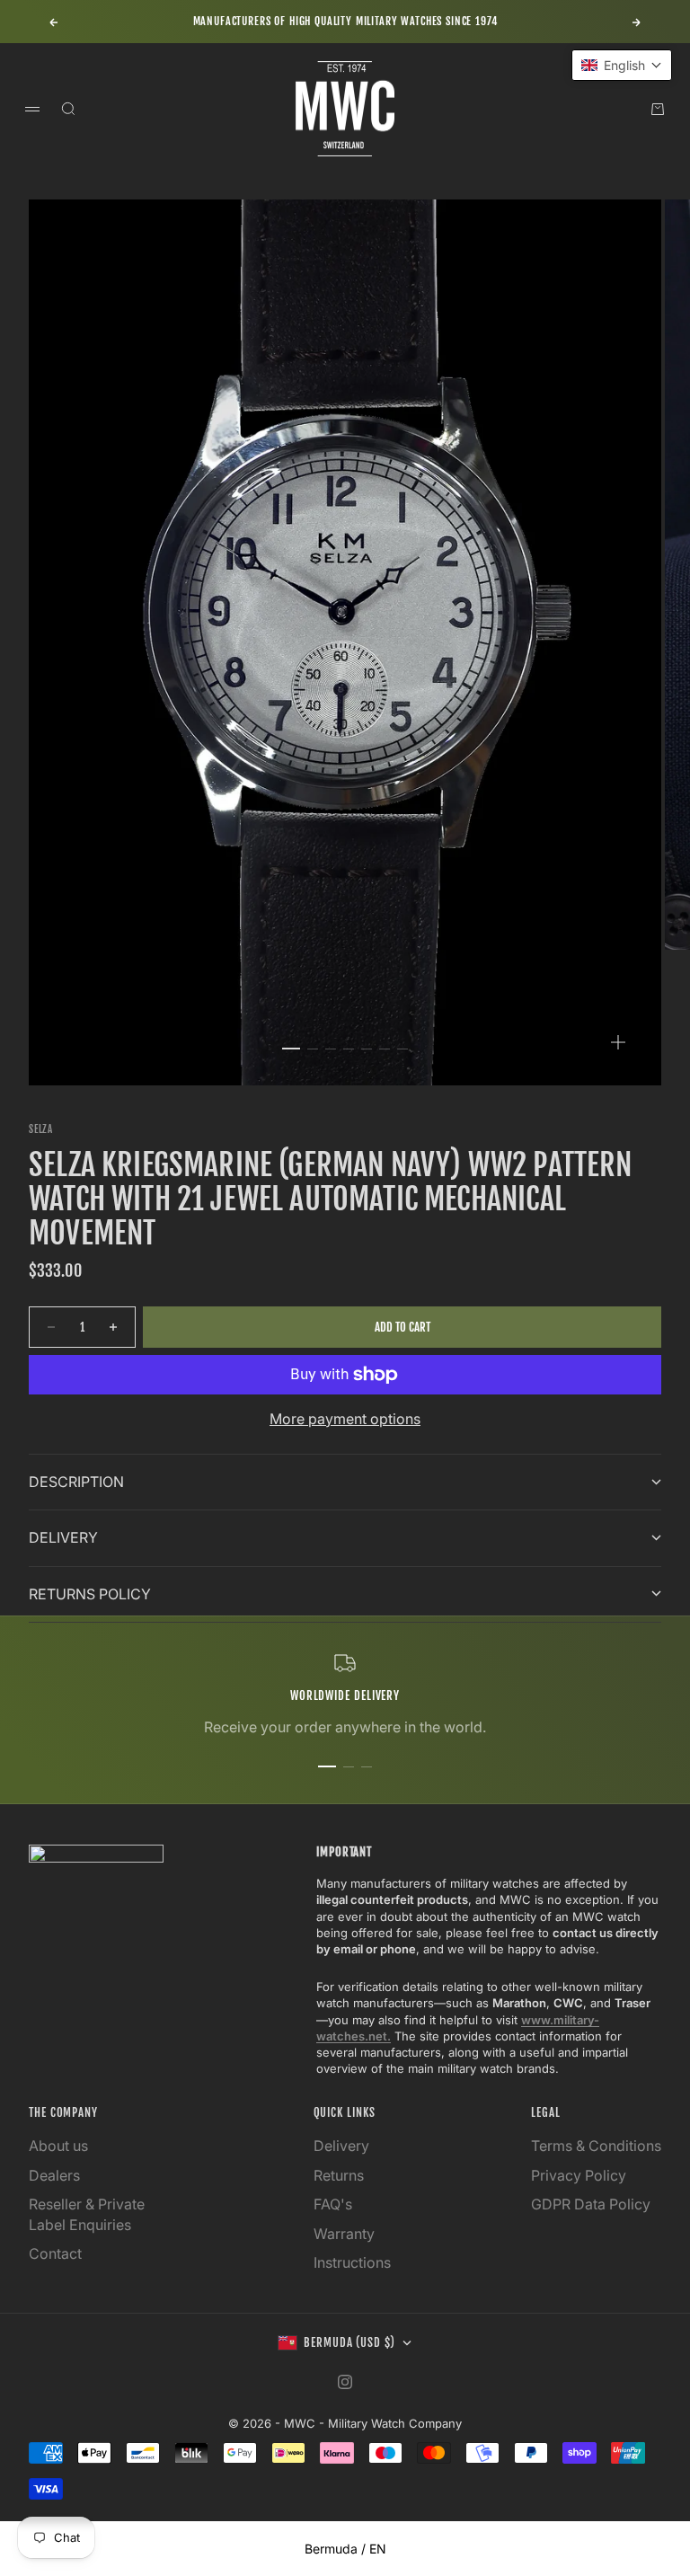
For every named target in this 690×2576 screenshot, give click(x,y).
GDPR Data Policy (591, 2204)
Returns (339, 2175)
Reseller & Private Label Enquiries (87, 2214)
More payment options (345, 1419)
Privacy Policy (579, 2175)
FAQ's (333, 2204)
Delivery (341, 2146)
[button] (622, 65)
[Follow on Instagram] (345, 2382)
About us (58, 2146)
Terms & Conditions (596, 2146)
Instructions (352, 2262)
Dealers (54, 2175)
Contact (55, 2253)
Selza (41, 1129)
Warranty (344, 2234)
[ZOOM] (618, 1042)
